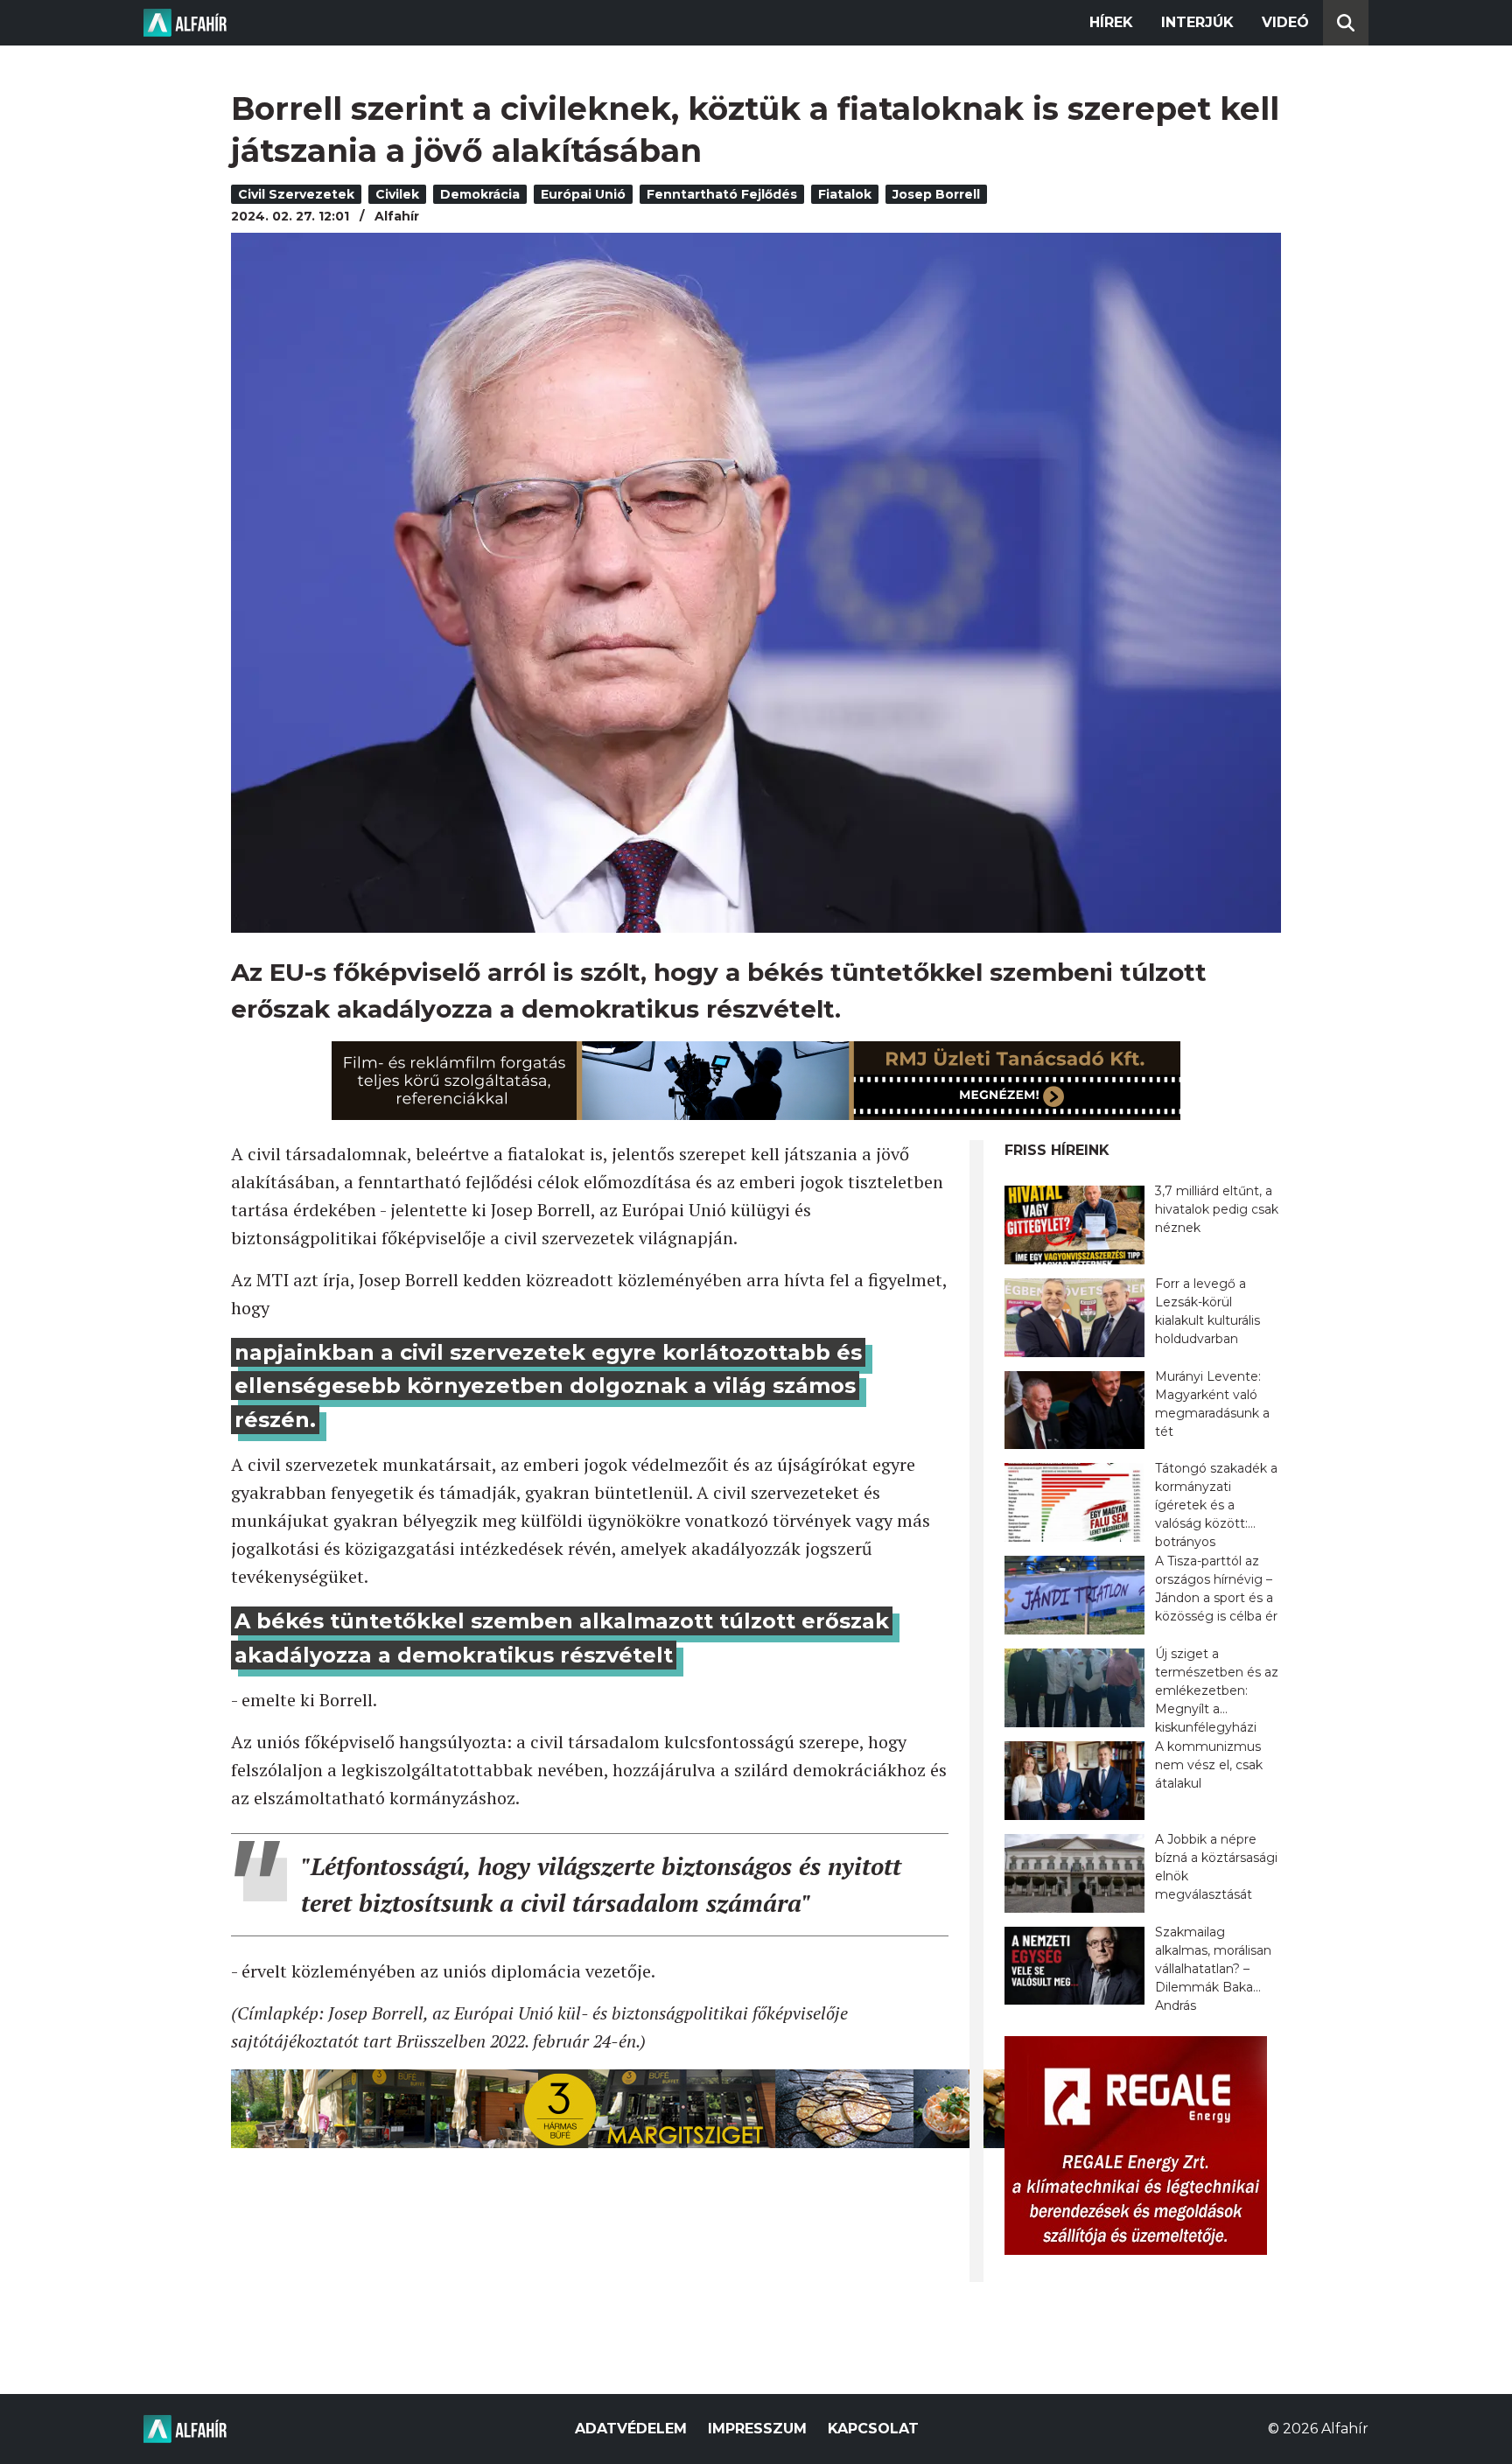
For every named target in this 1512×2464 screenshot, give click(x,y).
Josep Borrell (936, 194)
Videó (1285, 22)
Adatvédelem (631, 2429)
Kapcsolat (873, 2429)
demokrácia (480, 194)
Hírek (1111, 22)
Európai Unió (583, 194)
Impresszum (757, 2429)
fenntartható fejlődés (722, 194)
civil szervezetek (296, 194)
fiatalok (845, 194)
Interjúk (1197, 22)
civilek (397, 194)
